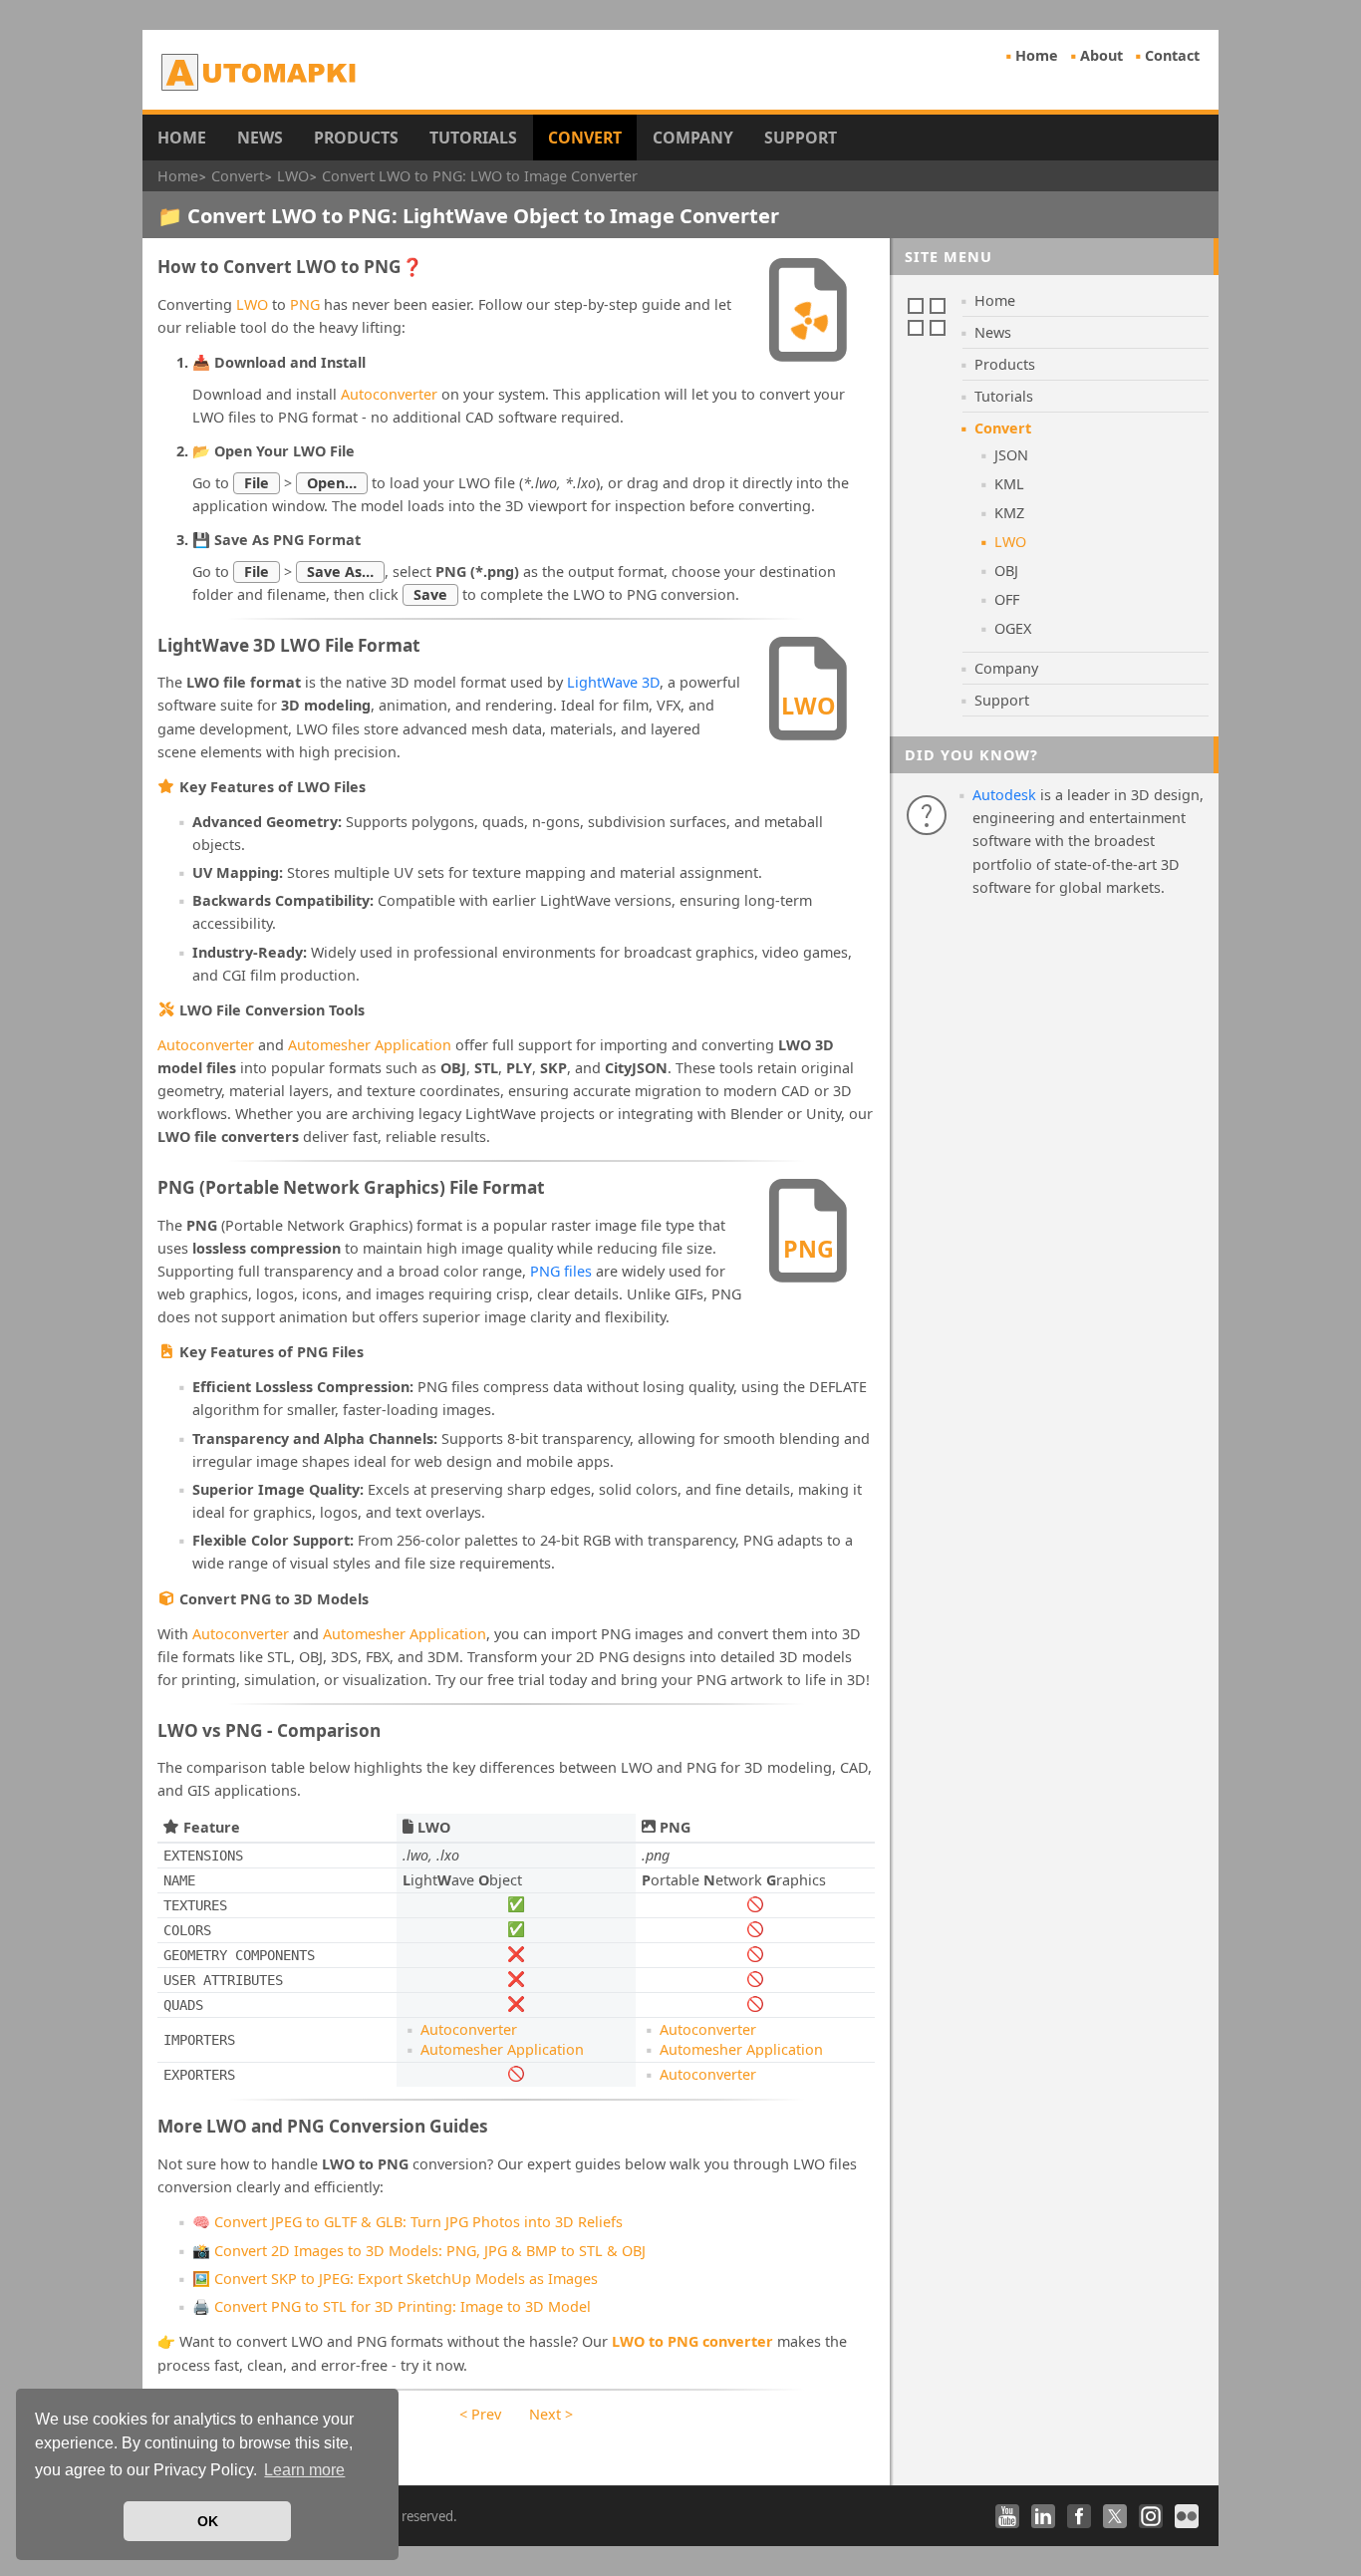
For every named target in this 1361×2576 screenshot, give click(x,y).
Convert (585, 138)
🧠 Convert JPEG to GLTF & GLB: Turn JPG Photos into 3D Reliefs (408, 2222)
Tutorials (473, 138)
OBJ (1006, 571)
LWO (252, 304)
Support (801, 138)
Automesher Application (370, 1045)
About (1101, 55)
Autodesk (1004, 795)
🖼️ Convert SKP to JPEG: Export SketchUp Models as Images (395, 2279)
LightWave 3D (613, 682)
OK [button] (208, 2521)
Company (693, 138)
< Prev (480, 2414)
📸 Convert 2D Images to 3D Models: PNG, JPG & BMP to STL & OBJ (419, 2251)
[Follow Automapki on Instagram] (1151, 2516)
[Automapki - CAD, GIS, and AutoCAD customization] (261, 72)
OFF (1007, 599)
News (260, 138)
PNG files (561, 1271)
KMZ (1009, 513)
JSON (1011, 455)
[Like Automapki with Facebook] (1079, 2516)
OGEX (1013, 628)
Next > (551, 2414)
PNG (305, 304)
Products (356, 138)
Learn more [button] (304, 2470)
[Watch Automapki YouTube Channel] (1007, 2516)
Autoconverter (389, 394)
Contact (1172, 55)
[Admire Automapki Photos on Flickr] (1187, 2516)
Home (1037, 55)
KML (1009, 484)
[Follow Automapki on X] (1115, 2516)
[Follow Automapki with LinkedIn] (1043, 2516)
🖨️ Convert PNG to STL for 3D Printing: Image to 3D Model (392, 2306)
